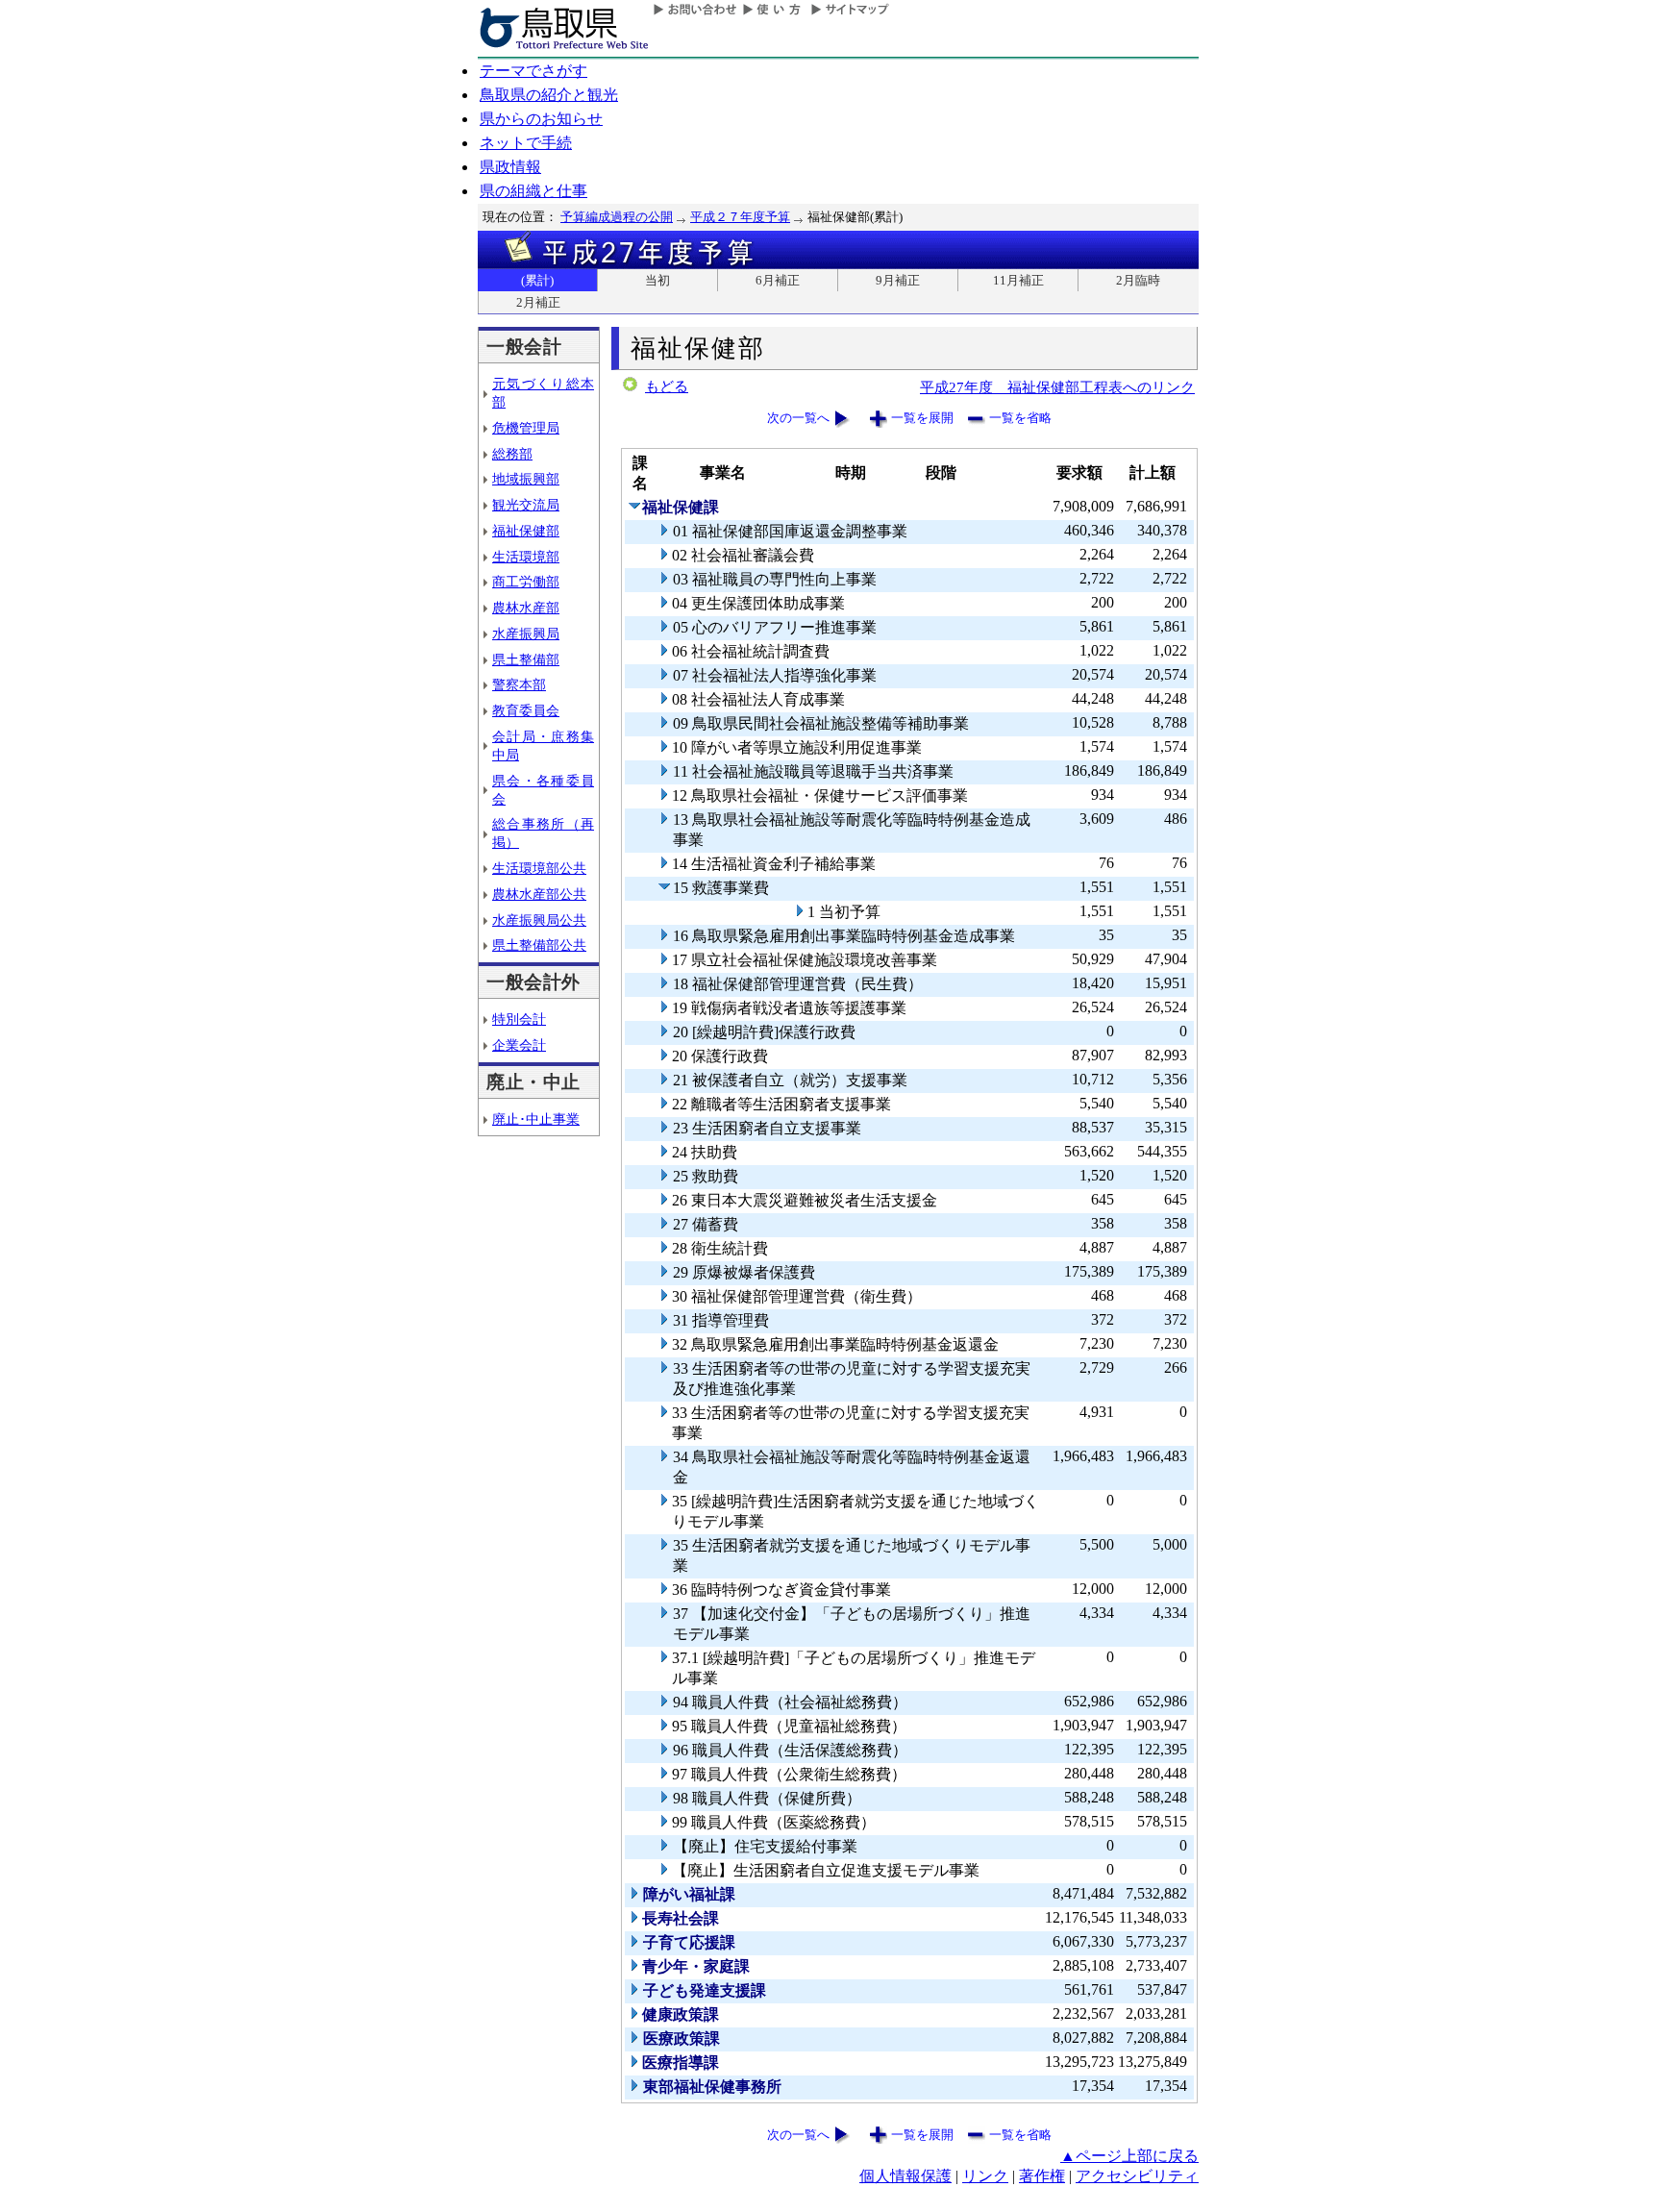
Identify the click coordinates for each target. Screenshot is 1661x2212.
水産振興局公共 (539, 920)
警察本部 (519, 684)
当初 (657, 280)
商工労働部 (526, 582)
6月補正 (778, 280)
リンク (985, 2176)
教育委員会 (526, 710)
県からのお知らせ (541, 119)
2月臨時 (1138, 280)
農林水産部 (526, 608)
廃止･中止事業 (536, 1119)
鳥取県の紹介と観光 (549, 95)
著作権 (1042, 2176)
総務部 (512, 454)
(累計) (537, 280)
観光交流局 (526, 505)
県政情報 (510, 167)
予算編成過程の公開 (617, 217)
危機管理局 (526, 428)
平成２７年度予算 (740, 217)
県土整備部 (526, 659)
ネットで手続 (526, 143)
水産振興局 (526, 634)
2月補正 (538, 302)
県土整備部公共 (539, 945)
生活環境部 (526, 557)
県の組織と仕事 (533, 191)
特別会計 (519, 1019)
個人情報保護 (905, 2176)
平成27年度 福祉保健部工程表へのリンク (1057, 387)
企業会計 (519, 1045)
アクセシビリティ (1137, 2176)
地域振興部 (526, 479)
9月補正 (898, 280)
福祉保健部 (526, 531)
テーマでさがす (533, 71)
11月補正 (1018, 280)
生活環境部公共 (539, 868)
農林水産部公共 (539, 894)
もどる (667, 386)
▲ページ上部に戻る (1129, 2156)
